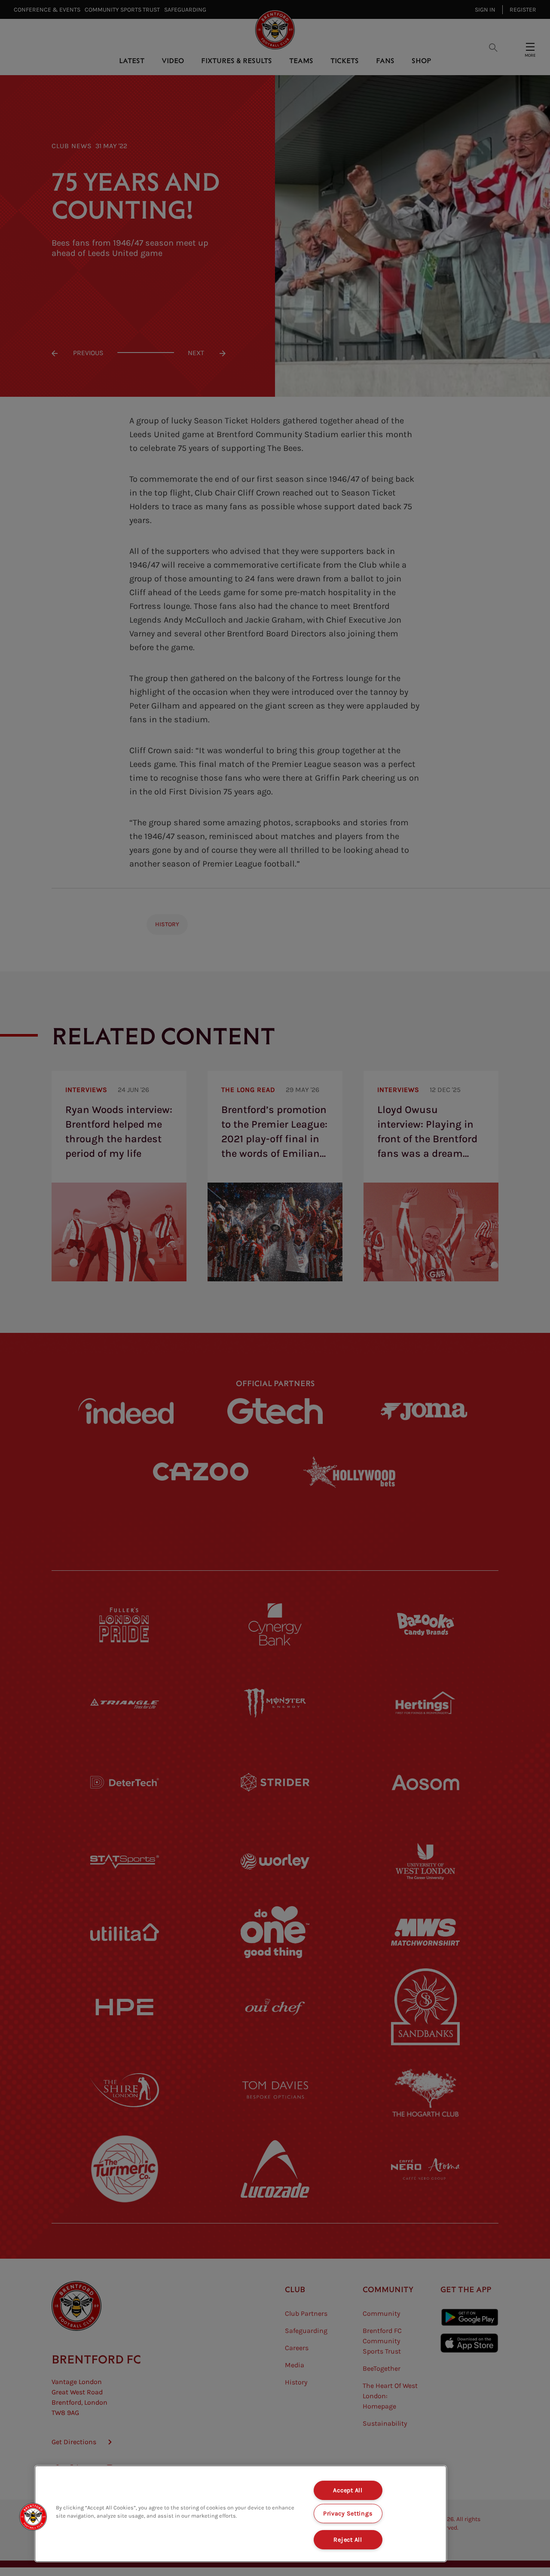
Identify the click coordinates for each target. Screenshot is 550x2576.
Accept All (348, 2490)
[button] (33, 2517)
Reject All (348, 2540)
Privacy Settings (348, 2514)
